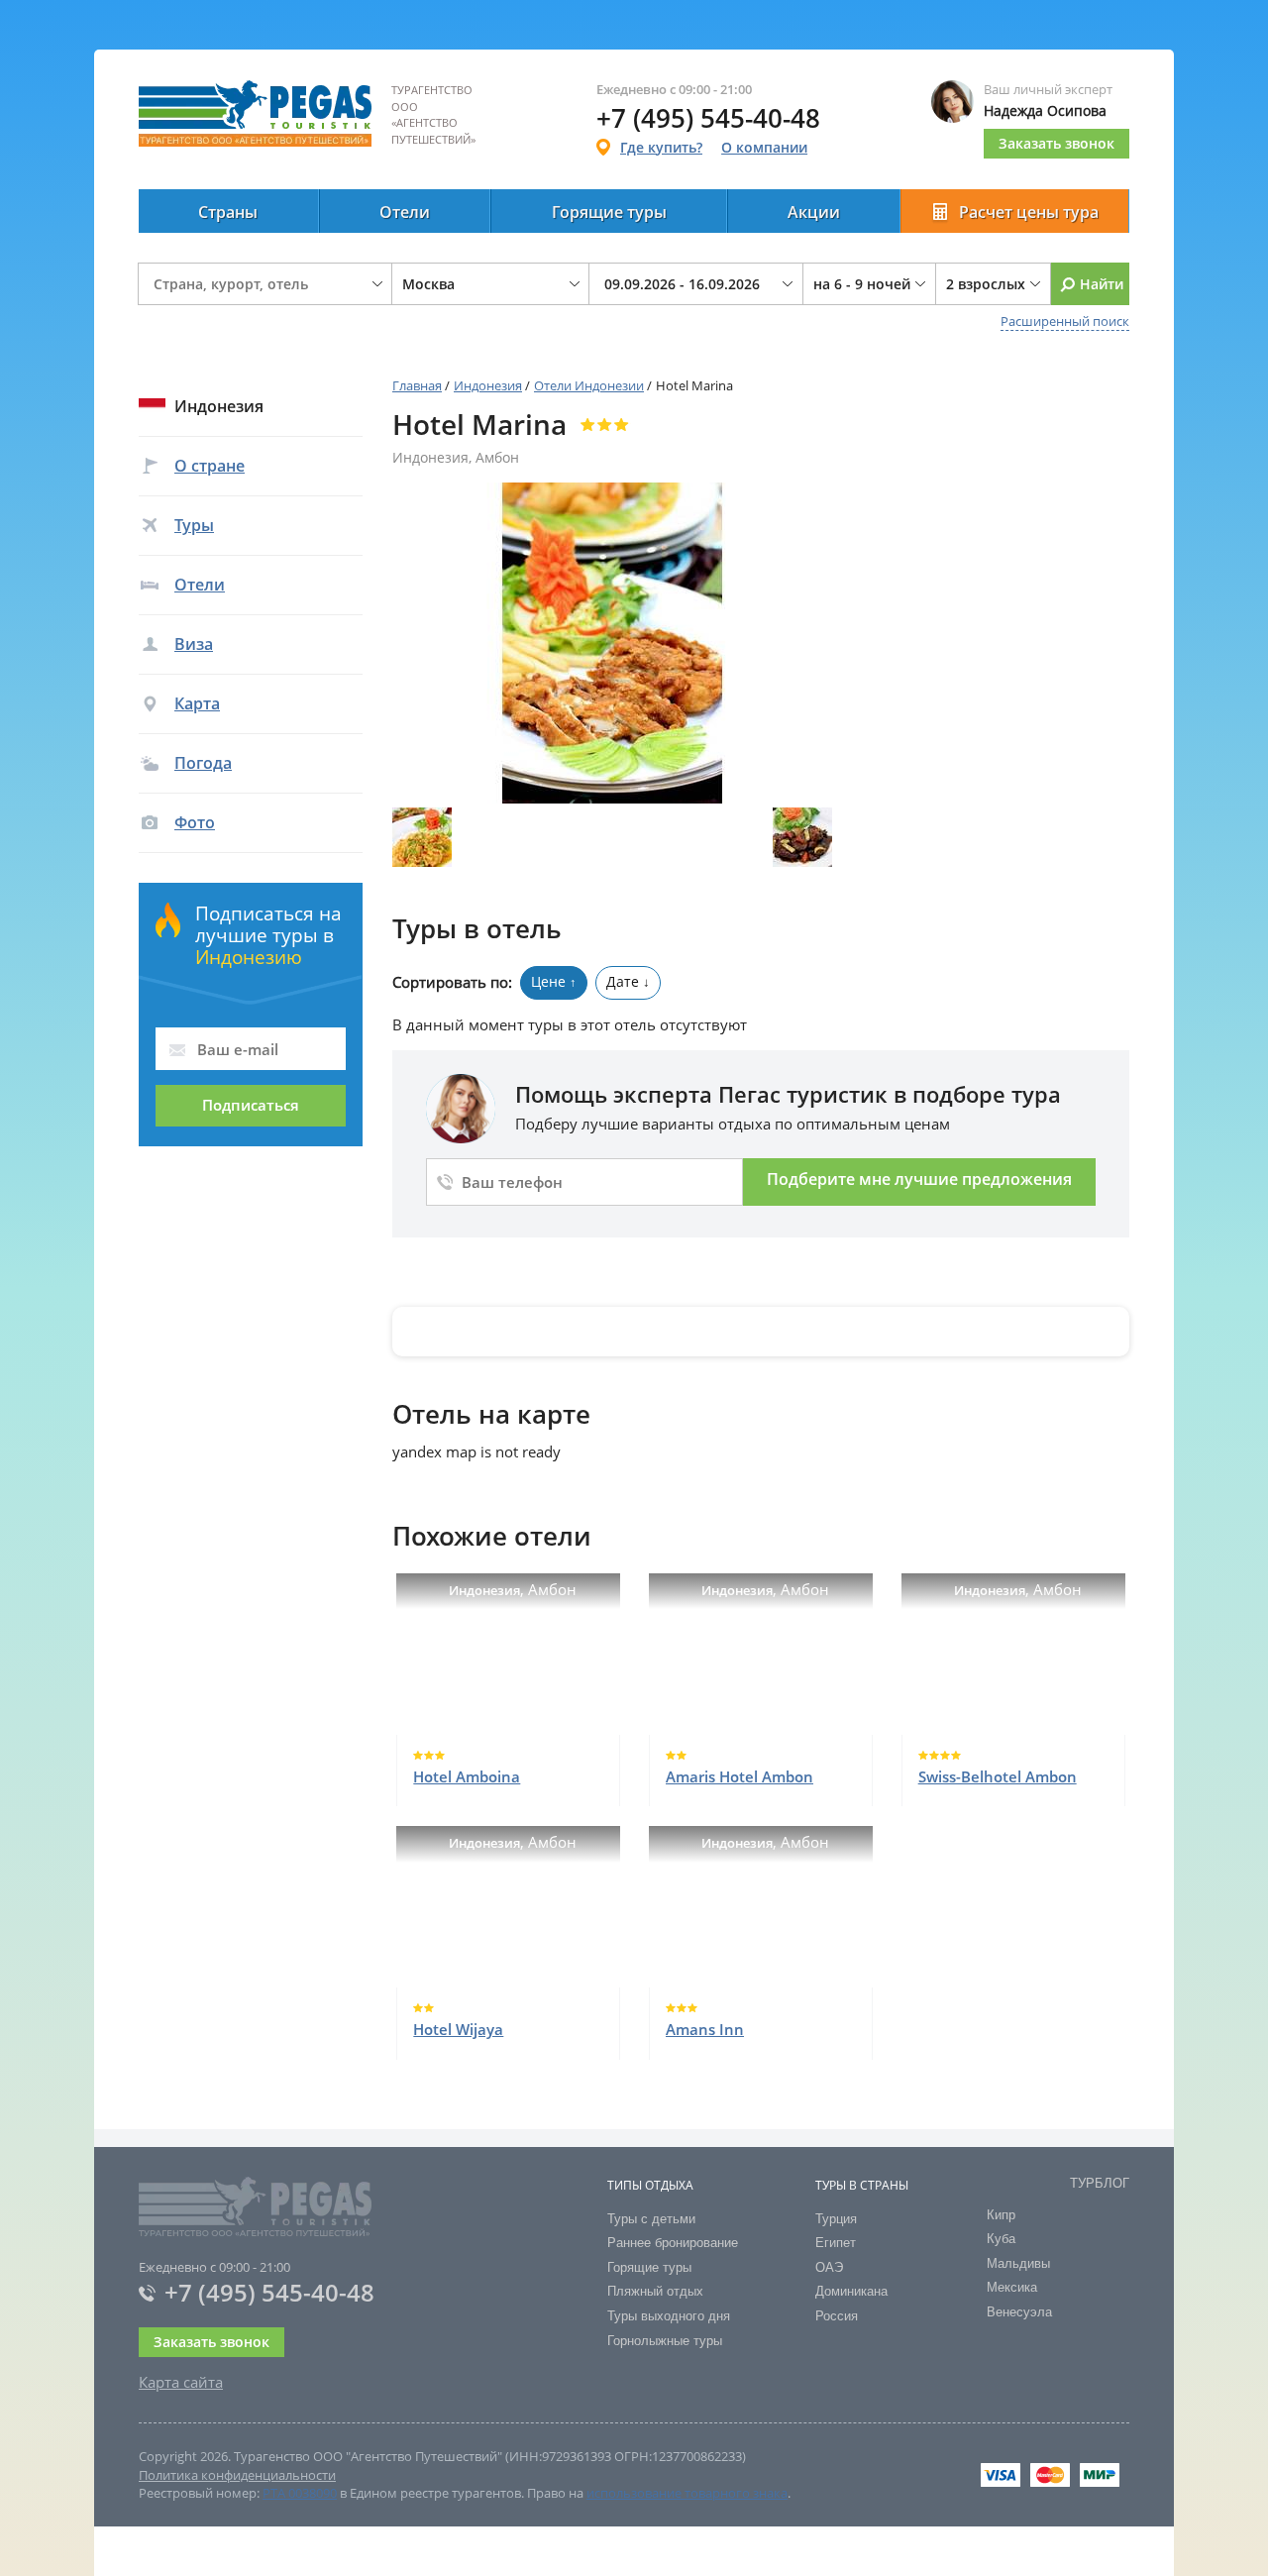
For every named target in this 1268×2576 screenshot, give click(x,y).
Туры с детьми (651, 2219)
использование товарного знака (687, 2493)
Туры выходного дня (669, 2316)
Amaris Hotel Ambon (740, 1776)
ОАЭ (829, 2267)
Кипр (1001, 2215)
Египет (836, 2243)
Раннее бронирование (673, 2243)
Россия (837, 2316)
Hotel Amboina (467, 1776)
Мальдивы (1018, 2263)
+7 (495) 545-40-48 (269, 2292)
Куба (1001, 2239)
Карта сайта (181, 2382)
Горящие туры (609, 212)
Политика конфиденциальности (237, 2475)
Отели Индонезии (589, 385)
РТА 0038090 (300, 2493)
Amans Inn (705, 2029)
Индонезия (488, 385)
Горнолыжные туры (665, 2341)
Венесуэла (1019, 2312)
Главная (417, 385)
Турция (836, 2219)
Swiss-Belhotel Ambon (998, 1776)
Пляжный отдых (655, 2291)
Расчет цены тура (1029, 212)
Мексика (1012, 2287)
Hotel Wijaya (458, 2029)
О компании (764, 147)
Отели (405, 212)
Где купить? (661, 147)
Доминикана (851, 2291)
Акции (814, 212)
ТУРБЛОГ (1100, 2183)
